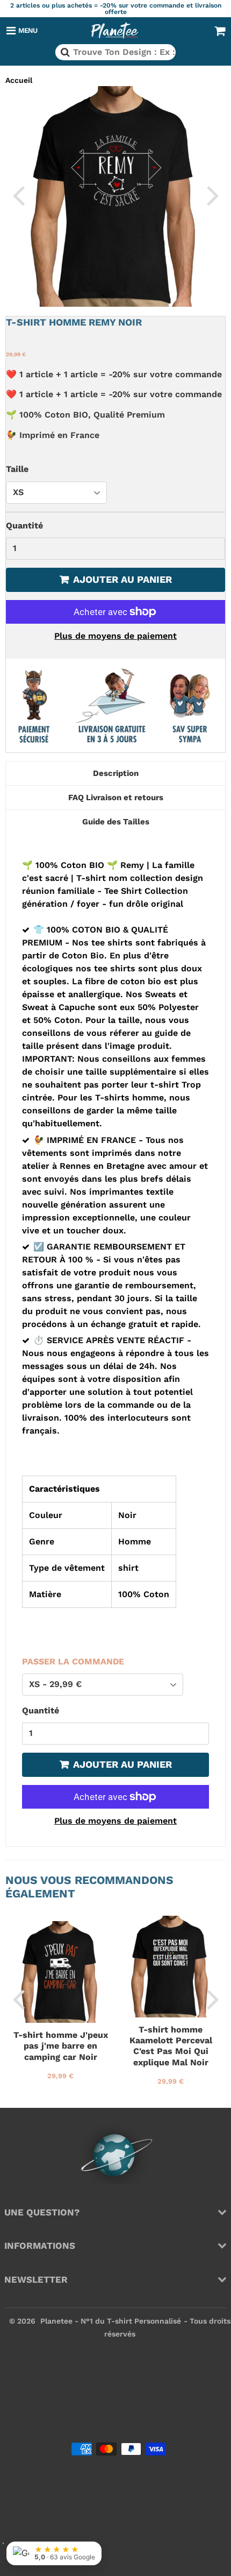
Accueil (19, 80)
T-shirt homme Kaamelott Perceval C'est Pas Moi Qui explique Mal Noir (171, 2046)
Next (213, 195)
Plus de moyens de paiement (115, 636)
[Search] (64, 52)
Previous (18, 195)
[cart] (220, 31)
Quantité (24, 525)
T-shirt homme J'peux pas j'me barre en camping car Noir (61, 2046)
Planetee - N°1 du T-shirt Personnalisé (111, 2321)
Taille (17, 469)
